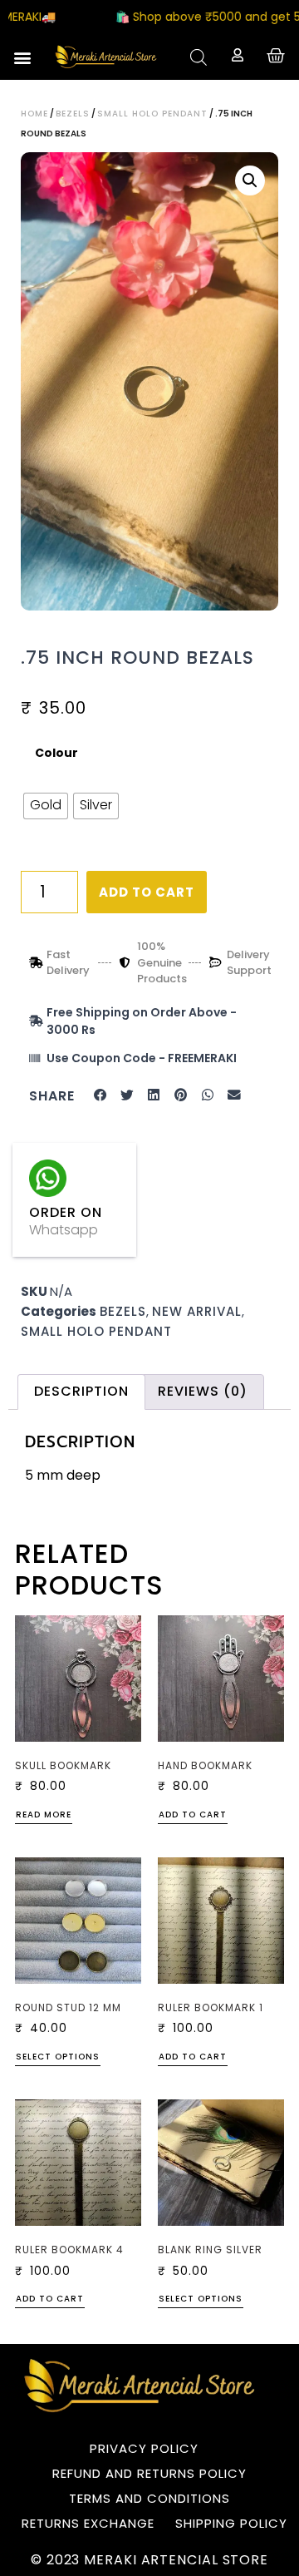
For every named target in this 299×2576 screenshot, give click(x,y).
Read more (44, 1816)
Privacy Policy (144, 2448)
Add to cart (147, 892)
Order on (66, 1212)
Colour (56, 753)
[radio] (46, 806)
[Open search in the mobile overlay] (199, 57)
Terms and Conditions (149, 2498)
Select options (58, 2058)
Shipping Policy (231, 2523)
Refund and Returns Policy (149, 2473)
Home (34, 114)
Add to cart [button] (193, 1816)
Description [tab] (81, 1391)
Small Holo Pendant (152, 114)
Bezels (73, 114)
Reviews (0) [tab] (203, 1391)
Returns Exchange (88, 2523)
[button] (22, 57)
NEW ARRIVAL (197, 1311)
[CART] (276, 56)
